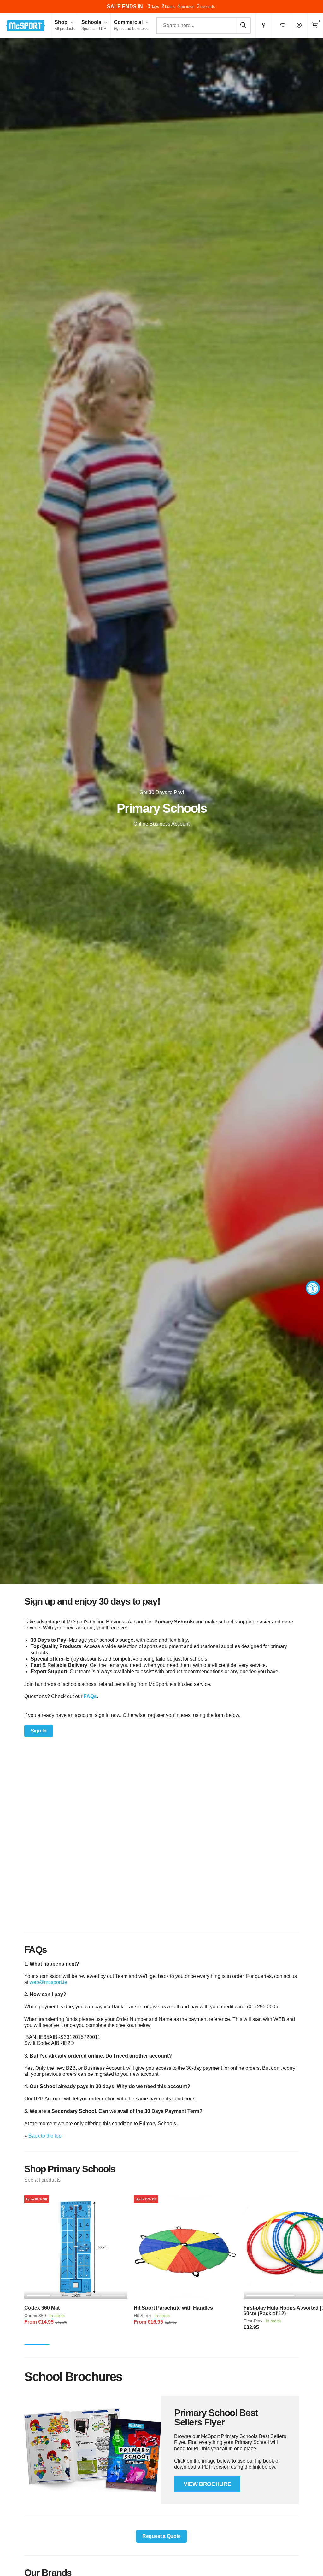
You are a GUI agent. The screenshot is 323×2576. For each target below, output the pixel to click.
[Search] (243, 25)
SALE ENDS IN (124, 6)
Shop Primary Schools (70, 2169)
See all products (42, 2180)
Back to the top (45, 2136)
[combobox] (204, 26)
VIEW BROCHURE (207, 2484)
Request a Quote (161, 2536)
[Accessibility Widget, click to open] (313, 1288)
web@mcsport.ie (48, 1982)
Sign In (39, 1731)
